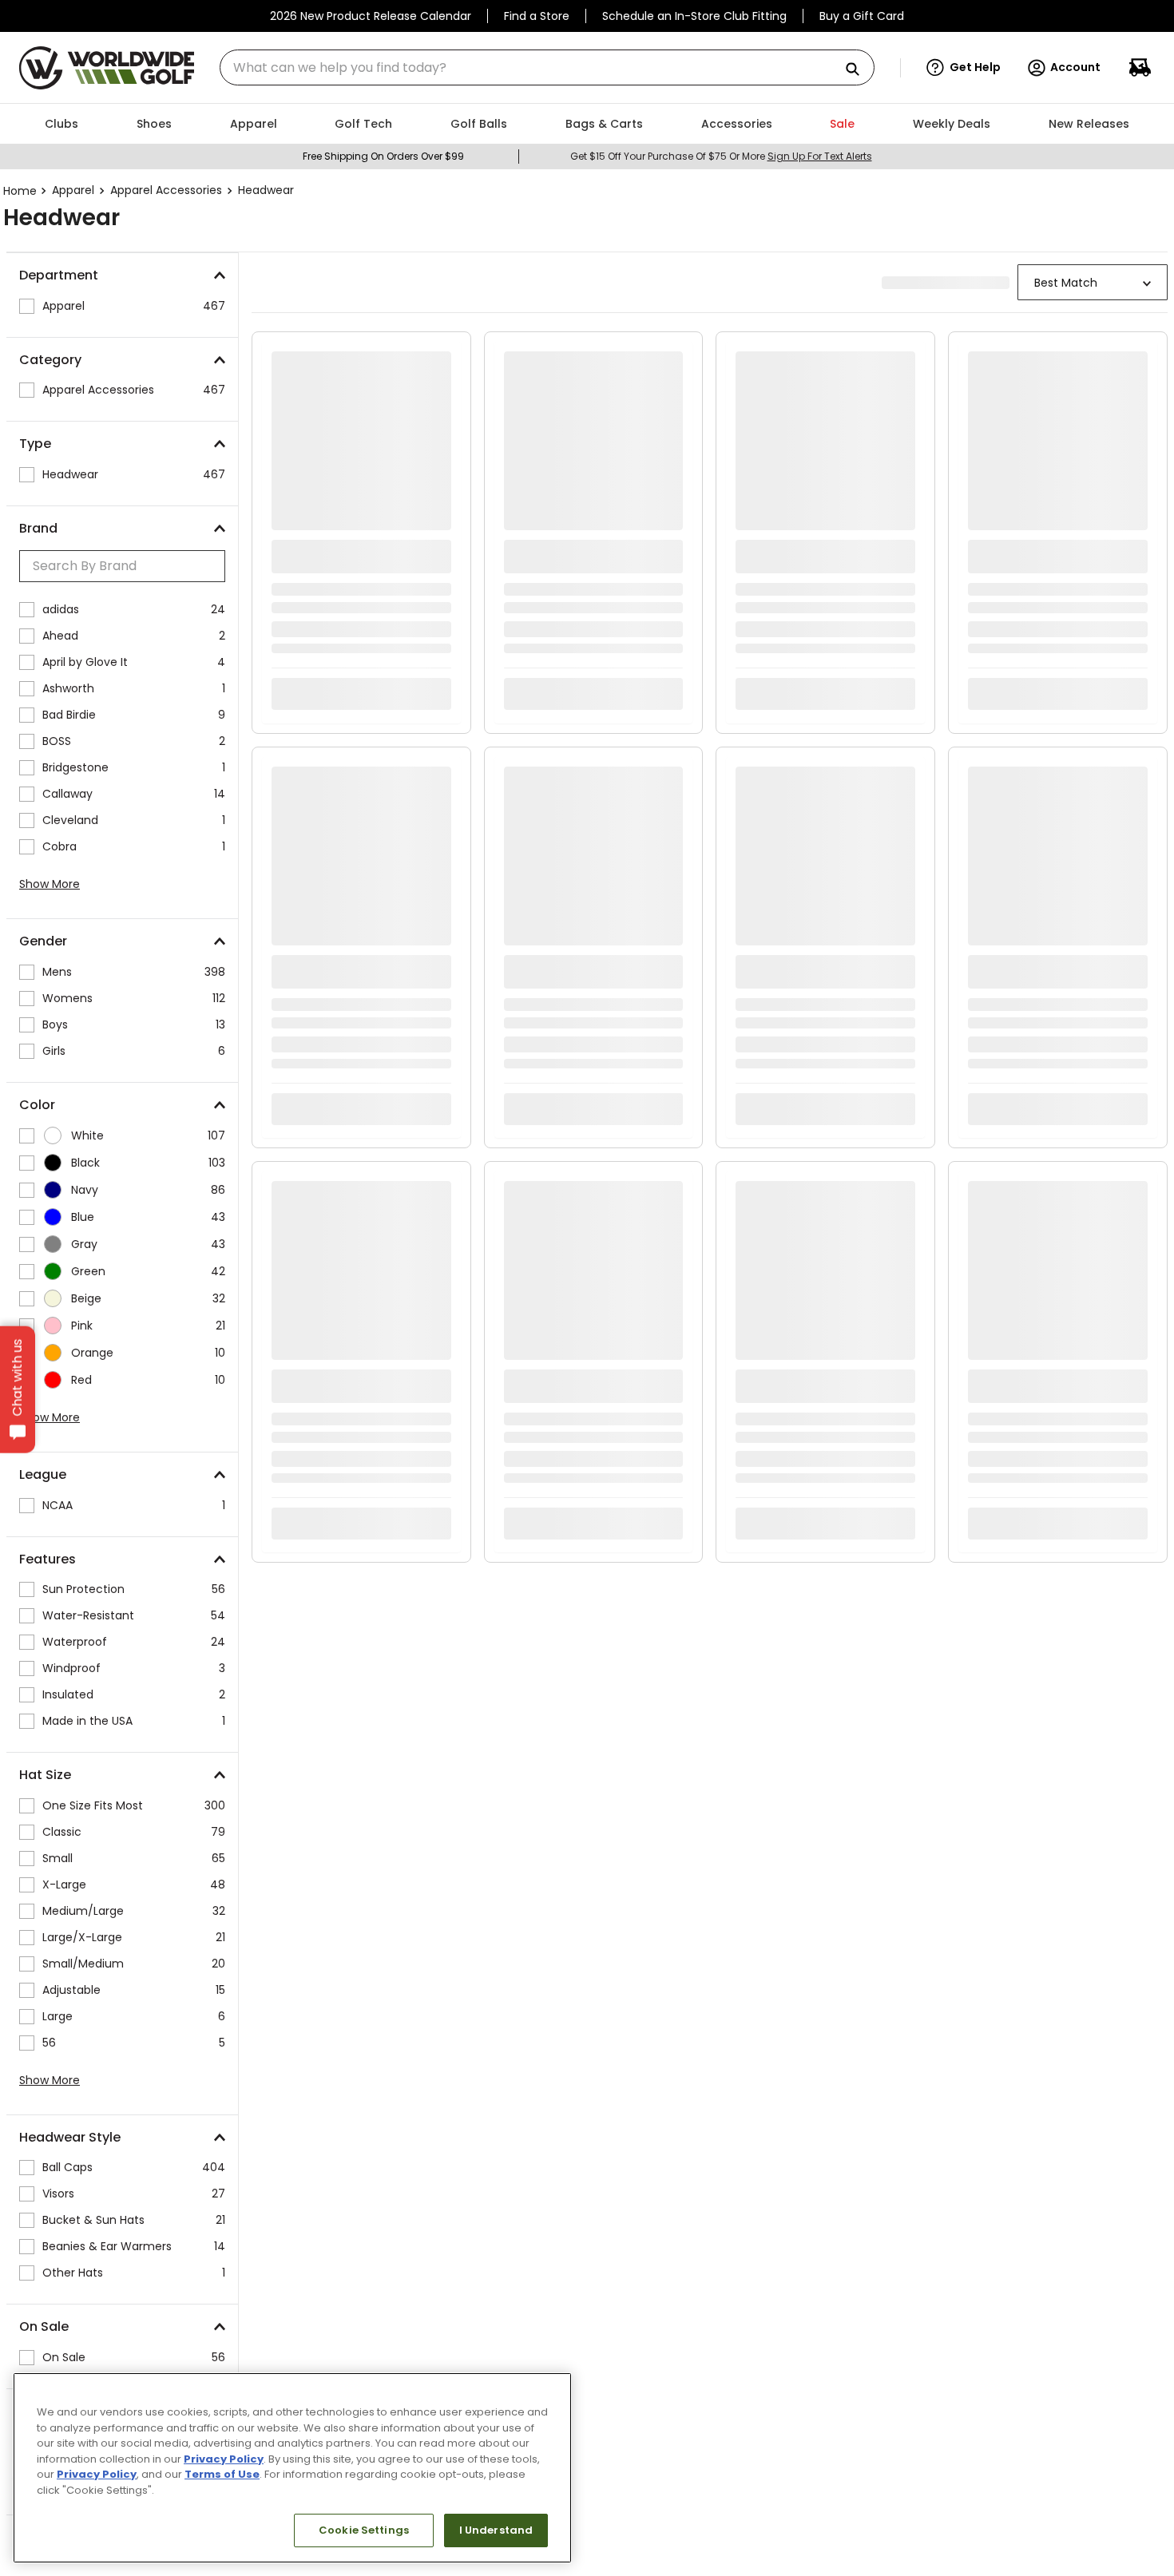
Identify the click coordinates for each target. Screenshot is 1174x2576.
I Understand (496, 2530)
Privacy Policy (224, 2459)
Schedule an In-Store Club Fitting (694, 16)
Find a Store (537, 16)
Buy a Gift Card (862, 16)
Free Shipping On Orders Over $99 (383, 156)
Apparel (73, 190)
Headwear (266, 190)
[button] (964, 68)
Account (1075, 67)
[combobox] (547, 67)
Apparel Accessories (166, 190)
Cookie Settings (364, 2530)
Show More (50, 884)
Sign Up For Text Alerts (820, 156)
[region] (292, 2468)
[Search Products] (859, 70)
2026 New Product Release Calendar (371, 16)
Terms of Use (222, 2474)
